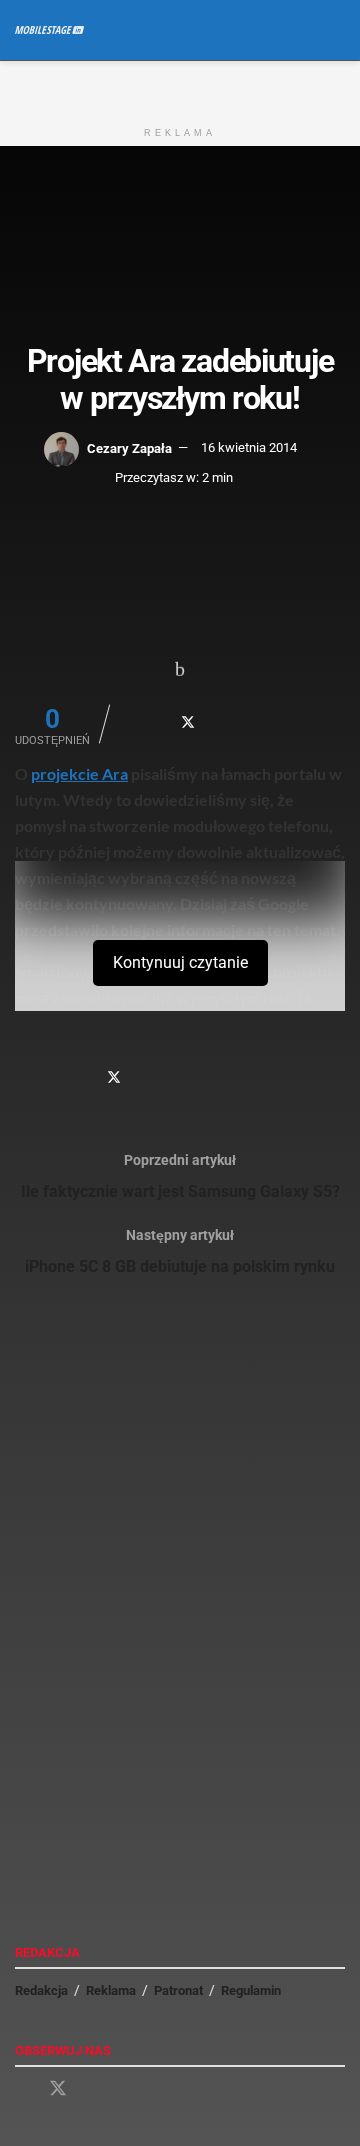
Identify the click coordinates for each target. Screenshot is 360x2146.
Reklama (111, 1990)
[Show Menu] (299, 30)
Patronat (178, 1990)
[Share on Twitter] (188, 722)
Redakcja (41, 1990)
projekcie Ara (79, 773)
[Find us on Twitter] (58, 2089)
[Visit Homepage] (49, 30)
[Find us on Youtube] (94, 2089)
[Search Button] (336, 30)
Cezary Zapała (129, 447)
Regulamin (251, 1990)
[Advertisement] (180, 86)
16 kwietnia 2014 (249, 447)
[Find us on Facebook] (22, 2089)
